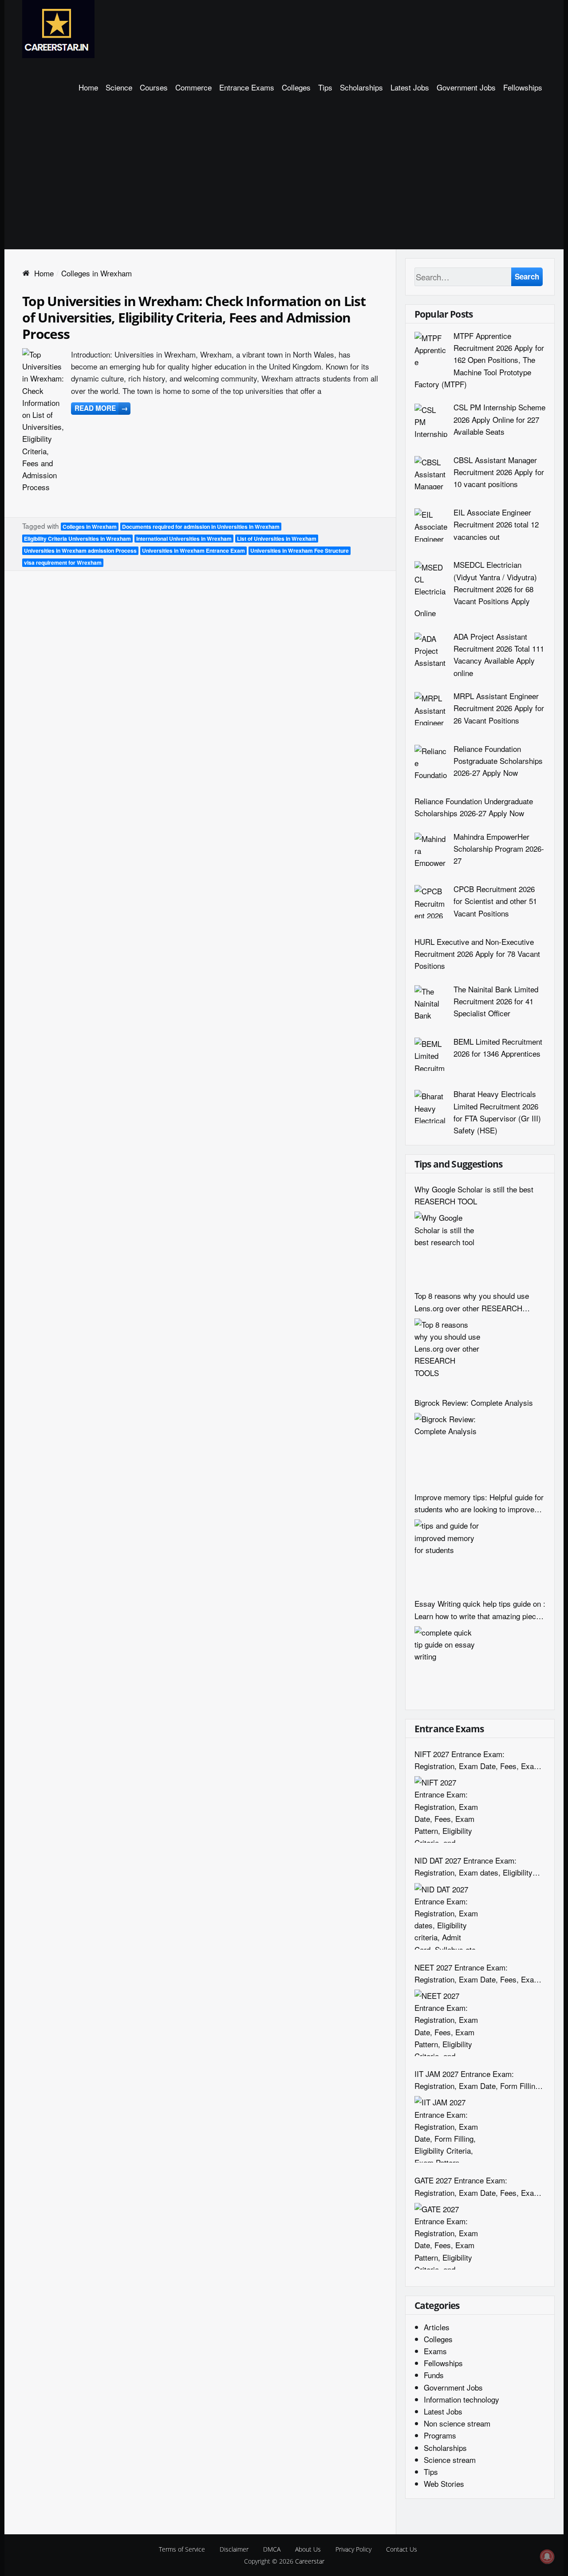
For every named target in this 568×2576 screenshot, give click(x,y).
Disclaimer (234, 2549)
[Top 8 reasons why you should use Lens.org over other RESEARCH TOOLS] (448, 1352)
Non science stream (457, 2423)
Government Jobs (466, 87)
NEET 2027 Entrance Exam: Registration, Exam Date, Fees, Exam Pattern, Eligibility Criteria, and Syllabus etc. (477, 1973)
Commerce (193, 87)
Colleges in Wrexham (90, 527)
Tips (325, 87)
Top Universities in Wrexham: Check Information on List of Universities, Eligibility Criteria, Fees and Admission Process (194, 317)
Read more (101, 408)
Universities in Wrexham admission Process (80, 551)
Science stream (450, 2460)
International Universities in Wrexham (184, 539)
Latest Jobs (410, 87)
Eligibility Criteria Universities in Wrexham (77, 539)
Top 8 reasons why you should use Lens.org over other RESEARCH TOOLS (472, 1302)
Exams (435, 2351)
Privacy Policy (353, 2549)
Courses (154, 87)
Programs (440, 2435)
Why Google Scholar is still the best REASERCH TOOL (474, 1195)
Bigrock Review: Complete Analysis (474, 1402)
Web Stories (444, 2484)
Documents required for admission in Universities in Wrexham (201, 527)
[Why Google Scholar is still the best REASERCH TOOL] (448, 1245)
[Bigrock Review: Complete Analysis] (448, 1446)
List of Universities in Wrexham (277, 539)
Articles (437, 2327)
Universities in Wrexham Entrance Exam (193, 551)
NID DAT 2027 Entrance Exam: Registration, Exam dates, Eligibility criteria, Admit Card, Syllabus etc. (473, 1866)
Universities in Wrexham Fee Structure (300, 551)
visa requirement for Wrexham (63, 562)
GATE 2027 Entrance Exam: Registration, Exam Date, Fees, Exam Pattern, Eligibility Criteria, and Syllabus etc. (477, 2186)
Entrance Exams (247, 87)
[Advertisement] (284, 183)
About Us (308, 2549)
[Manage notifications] (547, 2556)
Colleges (296, 87)
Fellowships (523, 87)
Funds (434, 2375)
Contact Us (402, 2549)
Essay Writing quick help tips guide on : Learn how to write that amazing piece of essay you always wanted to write (480, 1610)
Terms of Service (182, 2549)
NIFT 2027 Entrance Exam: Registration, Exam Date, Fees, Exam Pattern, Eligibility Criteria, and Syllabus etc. (477, 1760)
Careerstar (310, 2561)
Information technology (461, 2399)
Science (119, 87)
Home (88, 87)
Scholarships (361, 87)
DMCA (272, 2549)
